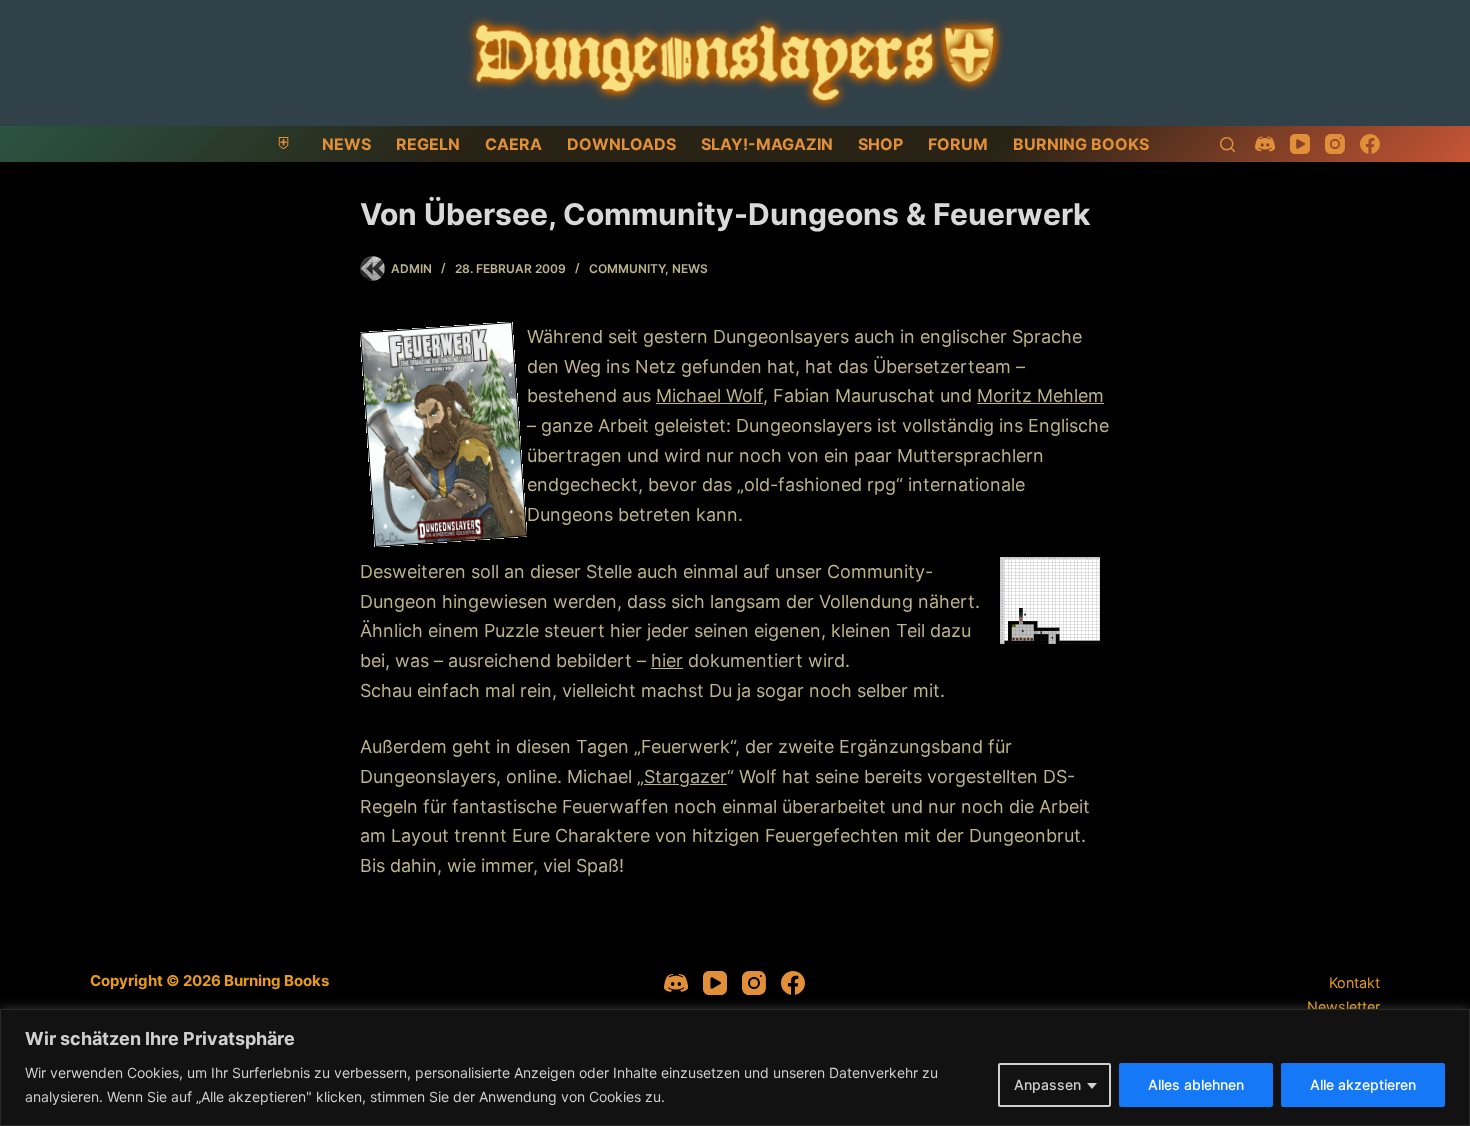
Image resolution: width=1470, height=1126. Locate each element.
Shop (880, 144)
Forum (958, 144)
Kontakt (1354, 982)
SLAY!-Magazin (767, 144)
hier (667, 660)
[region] (735, 1067)
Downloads (621, 144)
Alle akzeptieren (1363, 1084)
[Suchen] (1227, 144)
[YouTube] (1300, 144)
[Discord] (1265, 144)
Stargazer (685, 776)
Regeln (428, 144)
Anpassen (1047, 1084)
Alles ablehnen (1196, 1084)
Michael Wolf (709, 395)
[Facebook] (1370, 144)
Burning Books (1081, 144)
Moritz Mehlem (1040, 395)
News (346, 144)
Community (627, 268)
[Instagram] (1335, 144)
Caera (513, 144)
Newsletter (1343, 1006)
